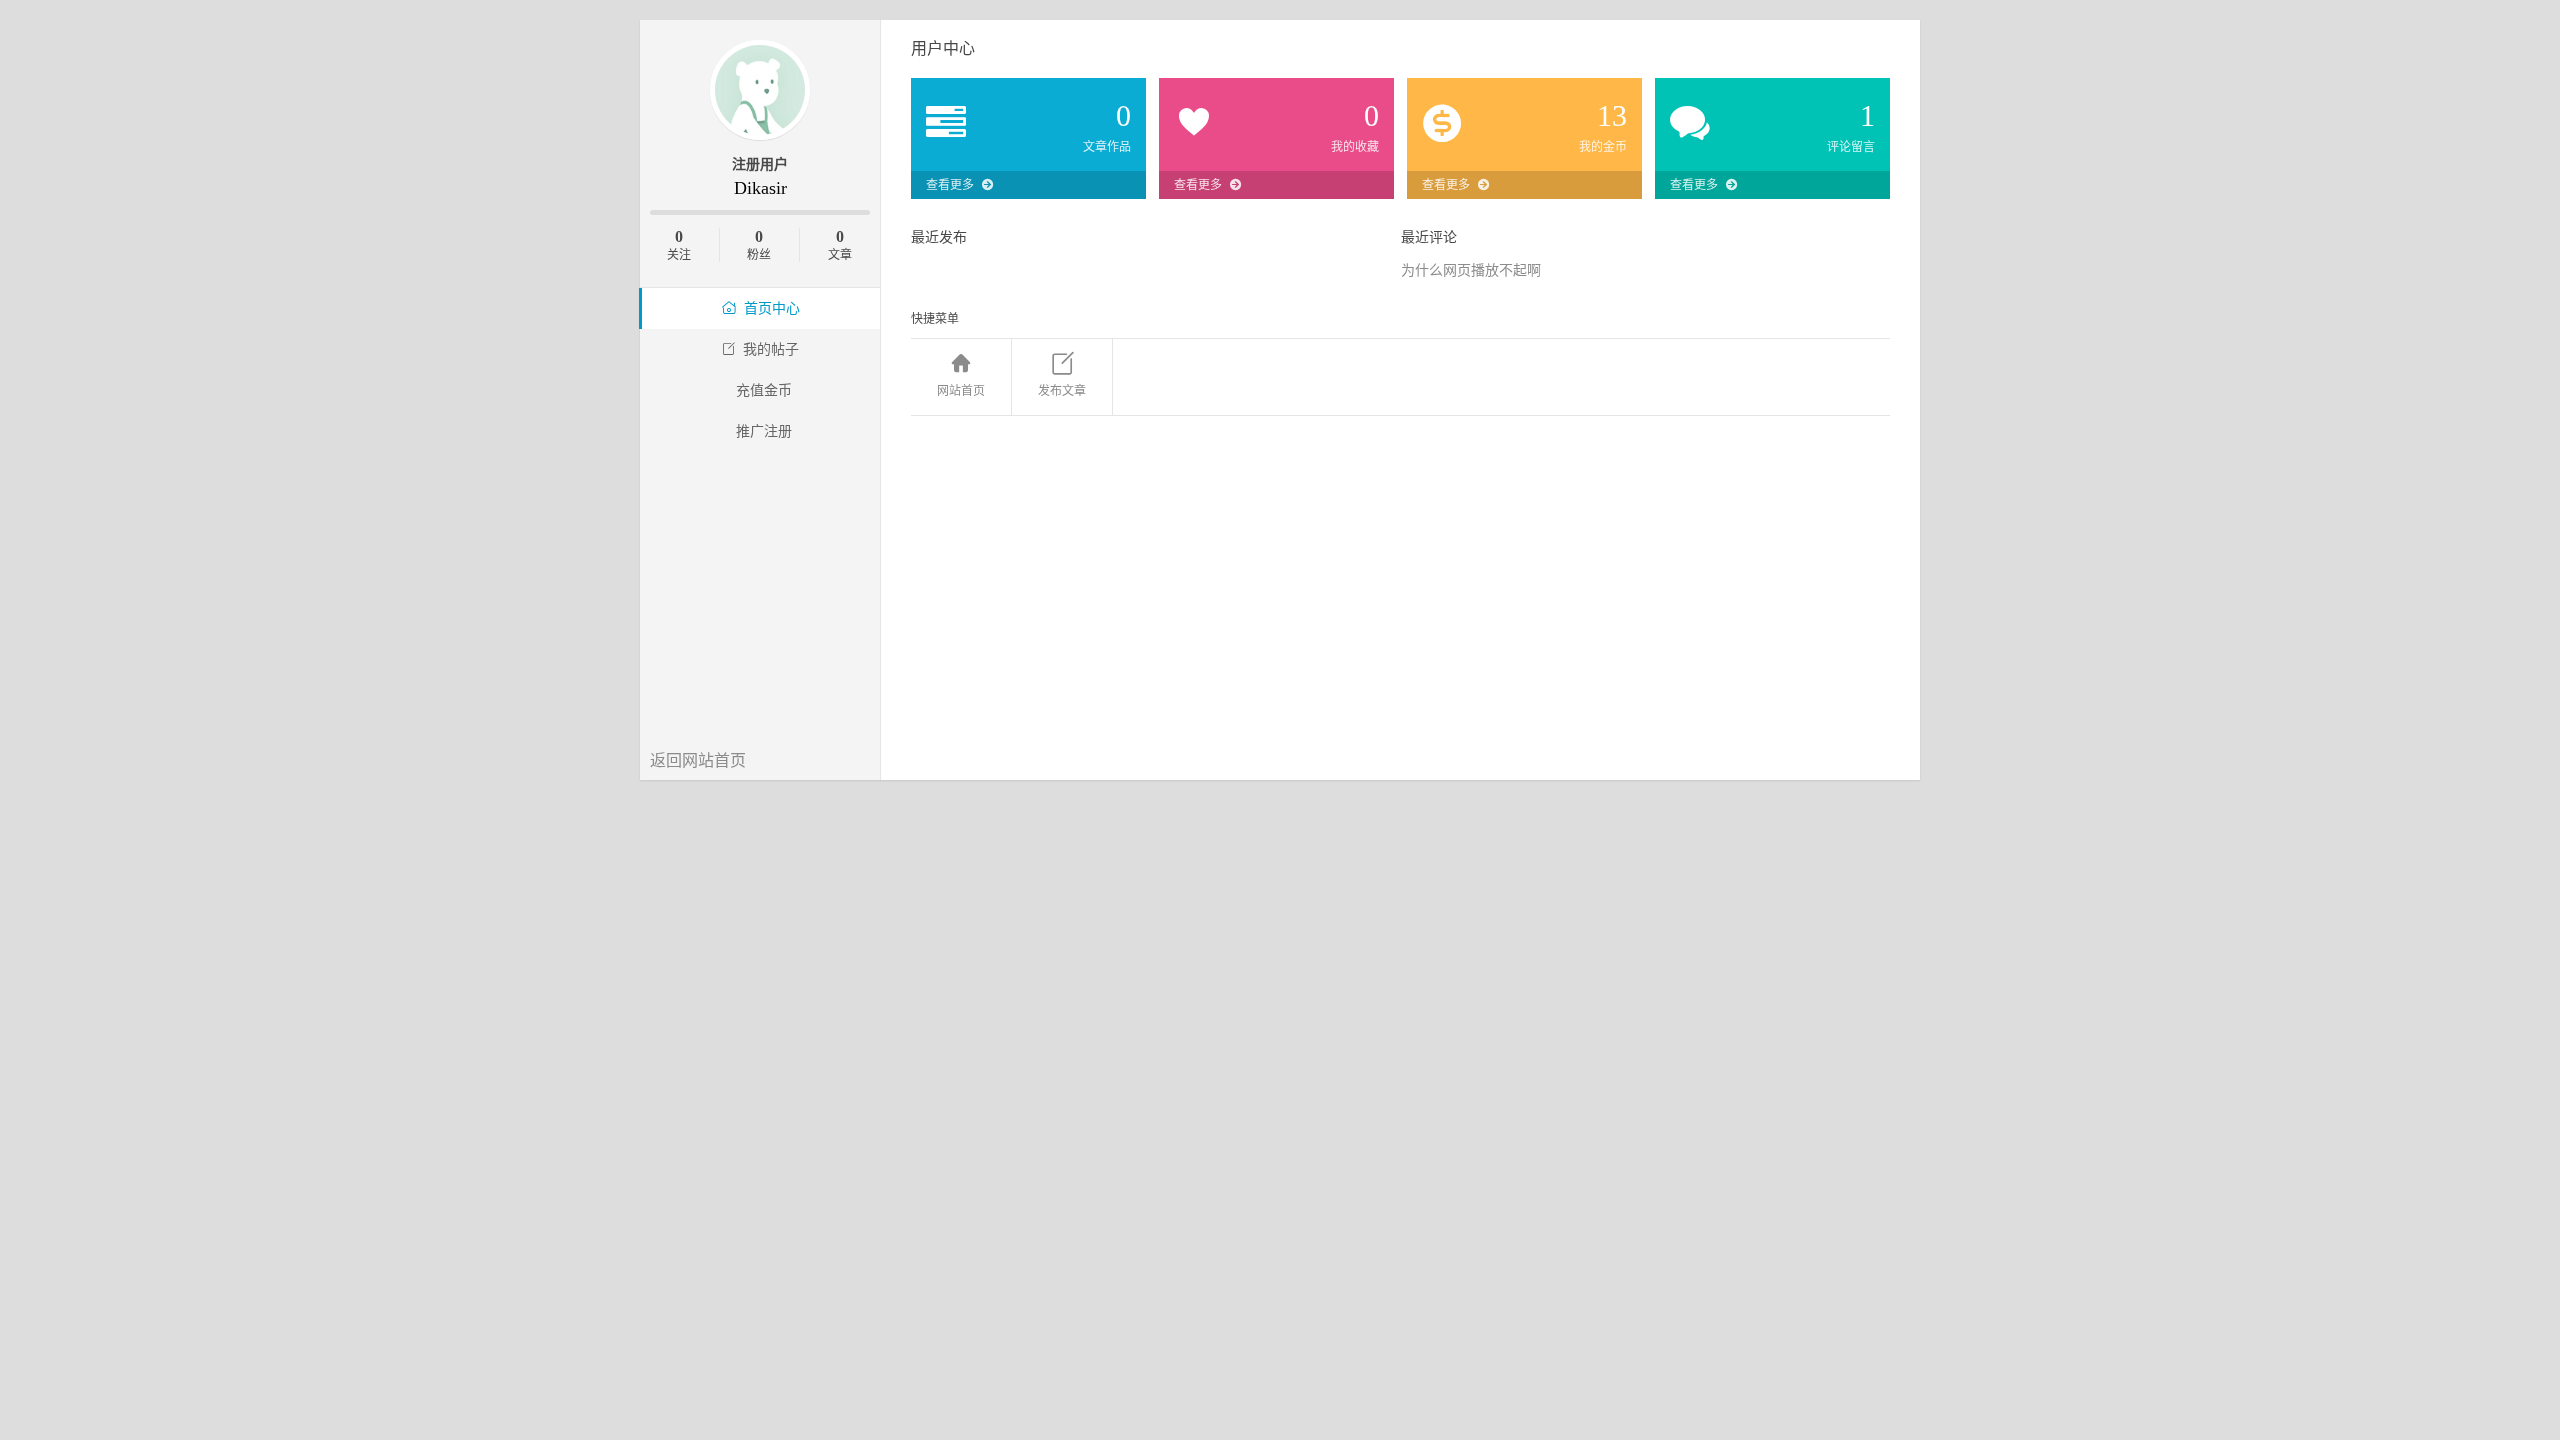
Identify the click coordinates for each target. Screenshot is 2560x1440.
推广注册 (764, 431)
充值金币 (764, 390)
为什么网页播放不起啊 (1471, 270)
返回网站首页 (698, 760)
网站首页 (961, 391)
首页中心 (772, 308)
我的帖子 (771, 349)
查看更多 (950, 185)
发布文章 (1062, 391)
